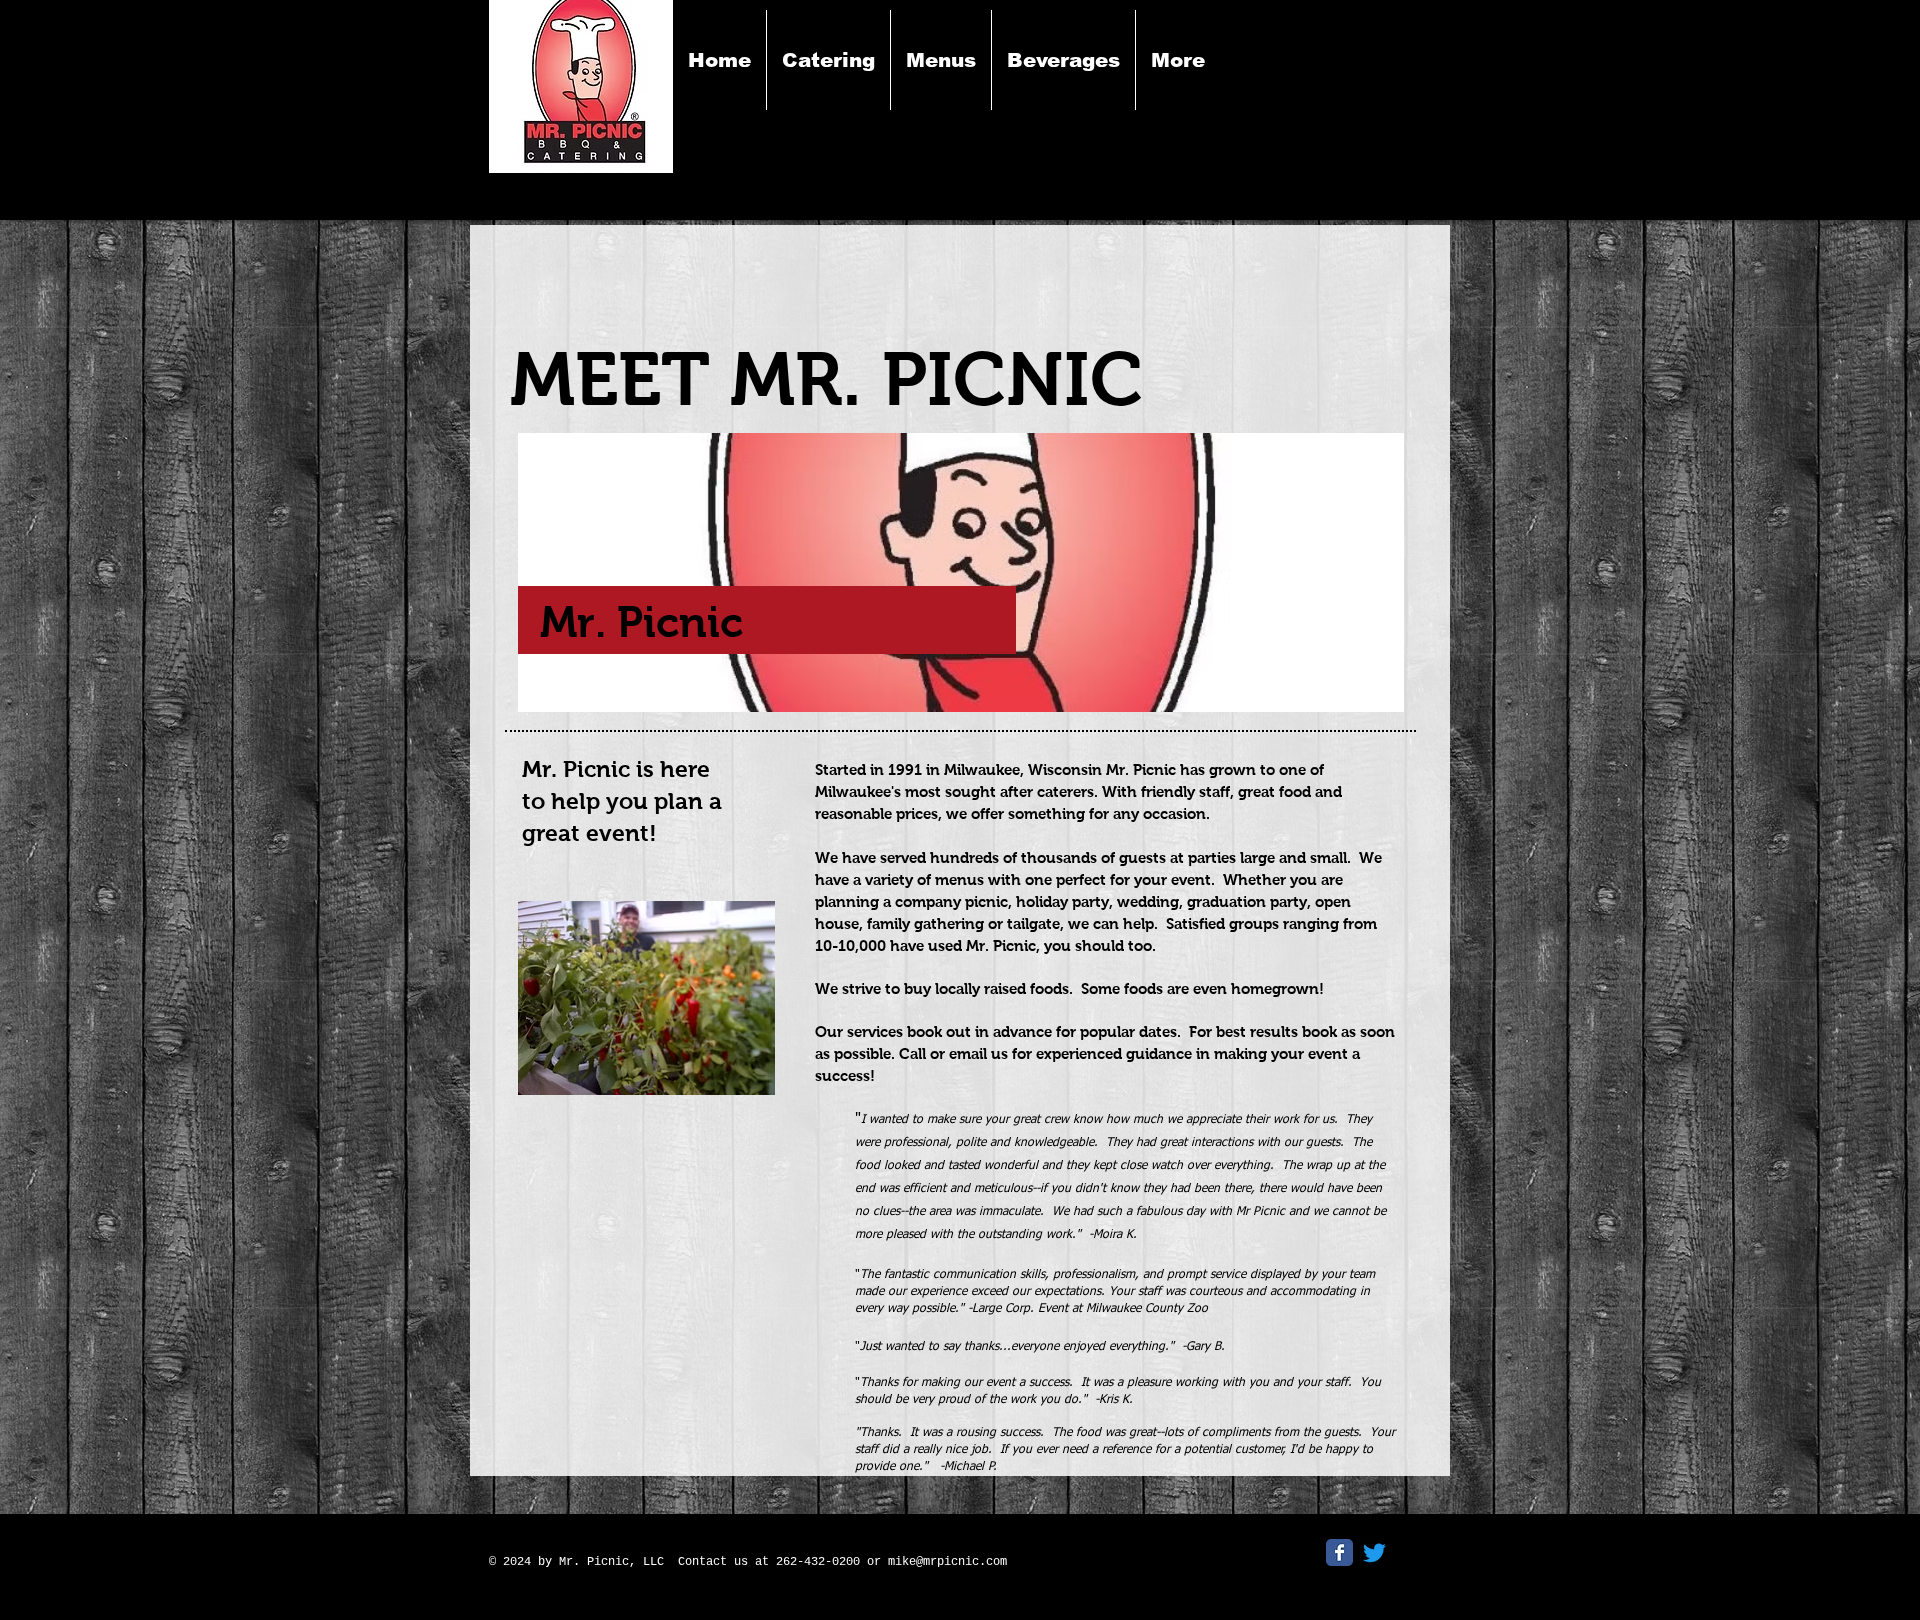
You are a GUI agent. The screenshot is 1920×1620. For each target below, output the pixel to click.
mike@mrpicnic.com (947, 1562)
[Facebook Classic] (1339, 1552)
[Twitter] (1374, 1552)
